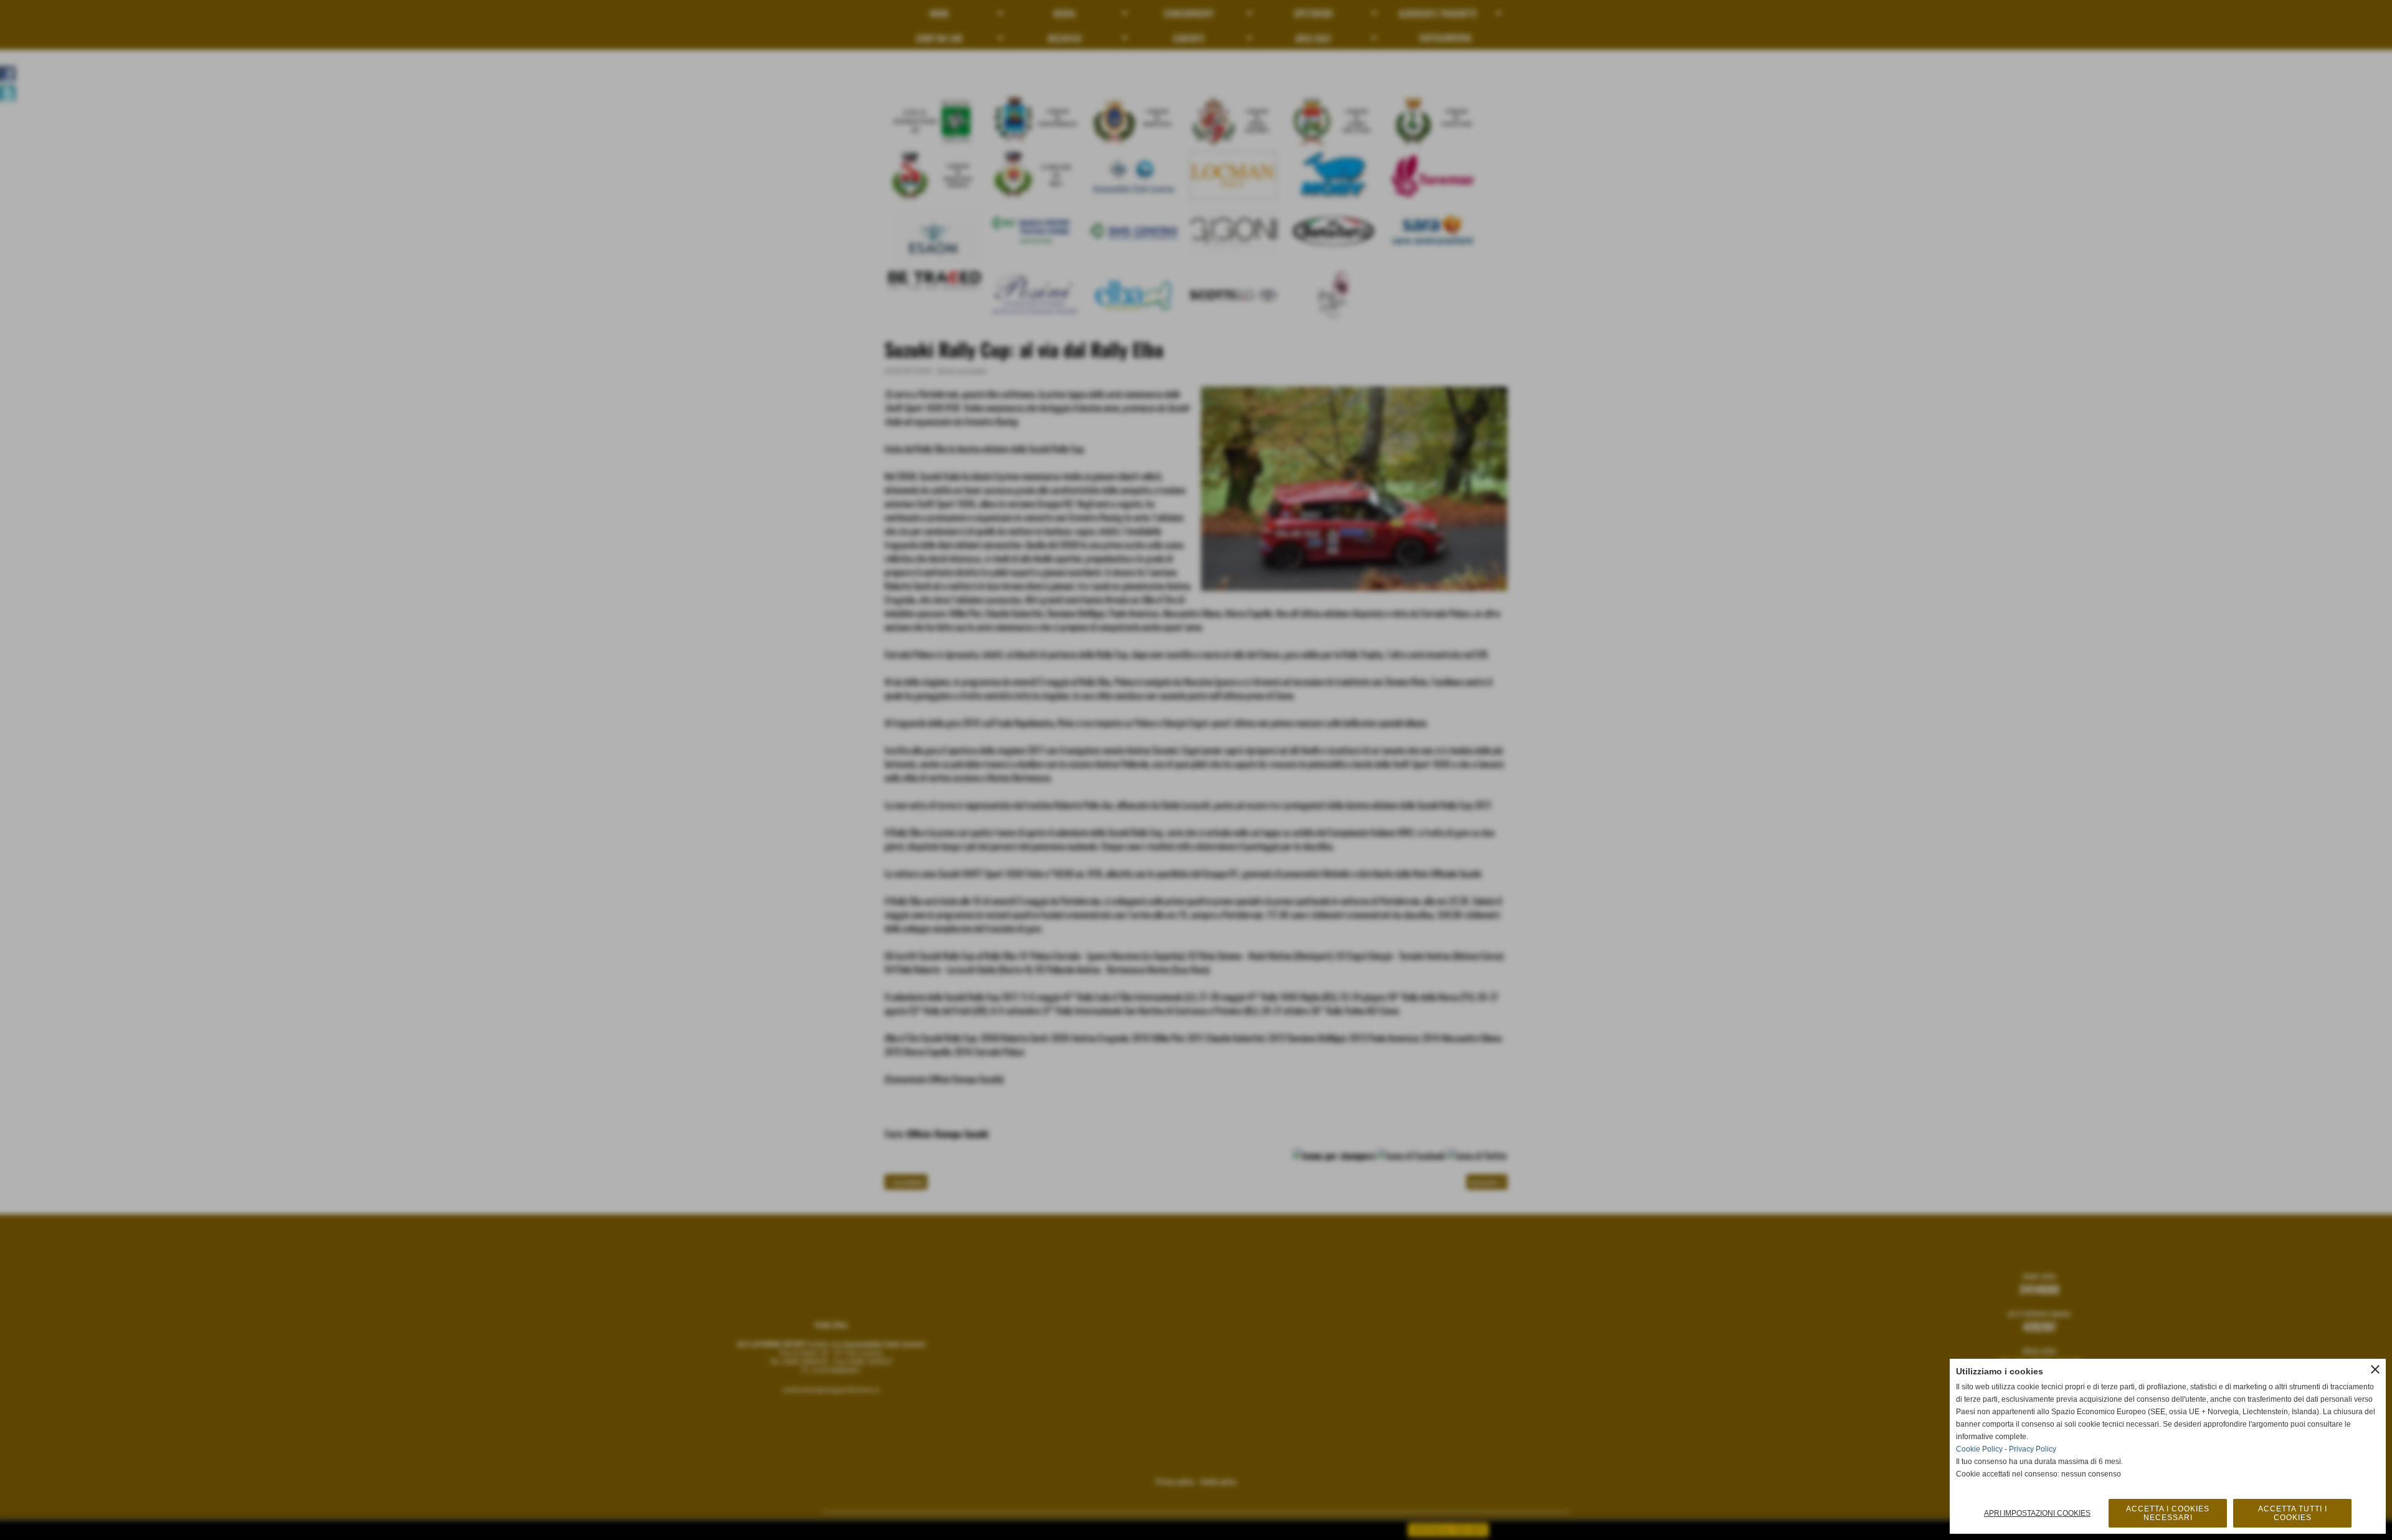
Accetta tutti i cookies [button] (2293, 1513)
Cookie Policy (1979, 1449)
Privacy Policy (2033, 1449)
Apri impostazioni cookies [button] (2037, 1513)
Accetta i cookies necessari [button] (2168, 1513)
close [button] (2375, 1369)
